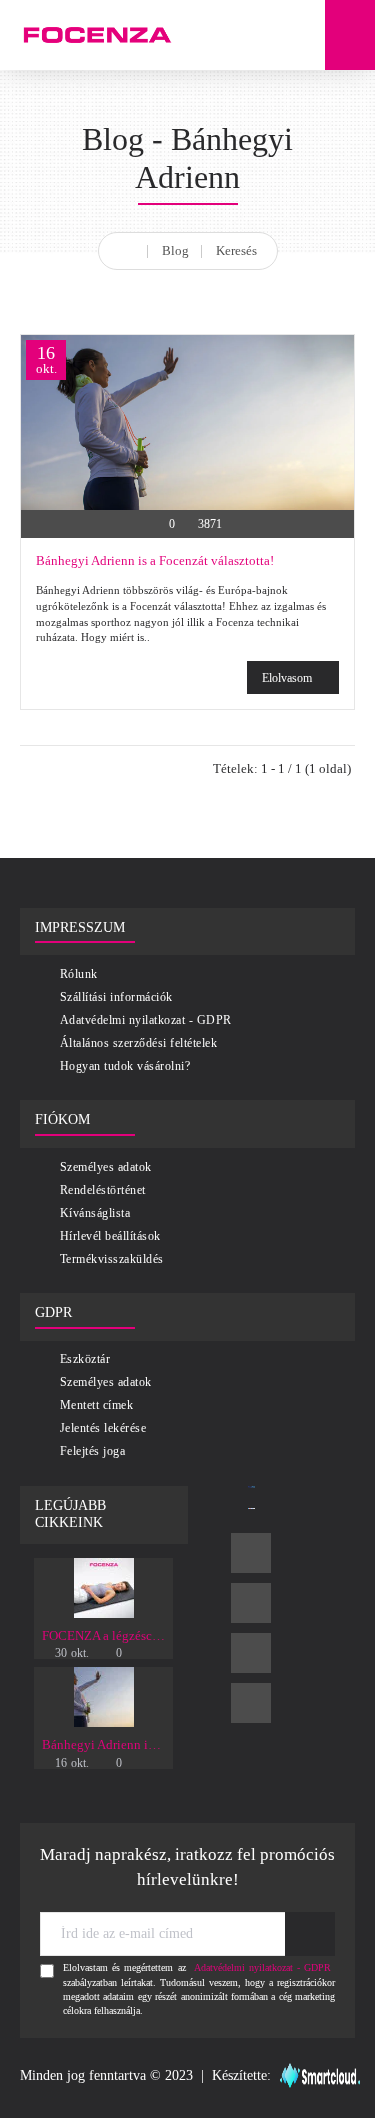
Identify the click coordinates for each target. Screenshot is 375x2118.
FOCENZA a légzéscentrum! (103, 1635)
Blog (175, 250)
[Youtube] (251, 1653)
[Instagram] (251, 1603)
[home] (127, 248)
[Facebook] (251, 1553)
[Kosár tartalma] (350, 35)
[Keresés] (300, 35)
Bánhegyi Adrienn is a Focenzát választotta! (155, 560)
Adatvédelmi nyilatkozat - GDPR (262, 1967)
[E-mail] (251, 1703)
